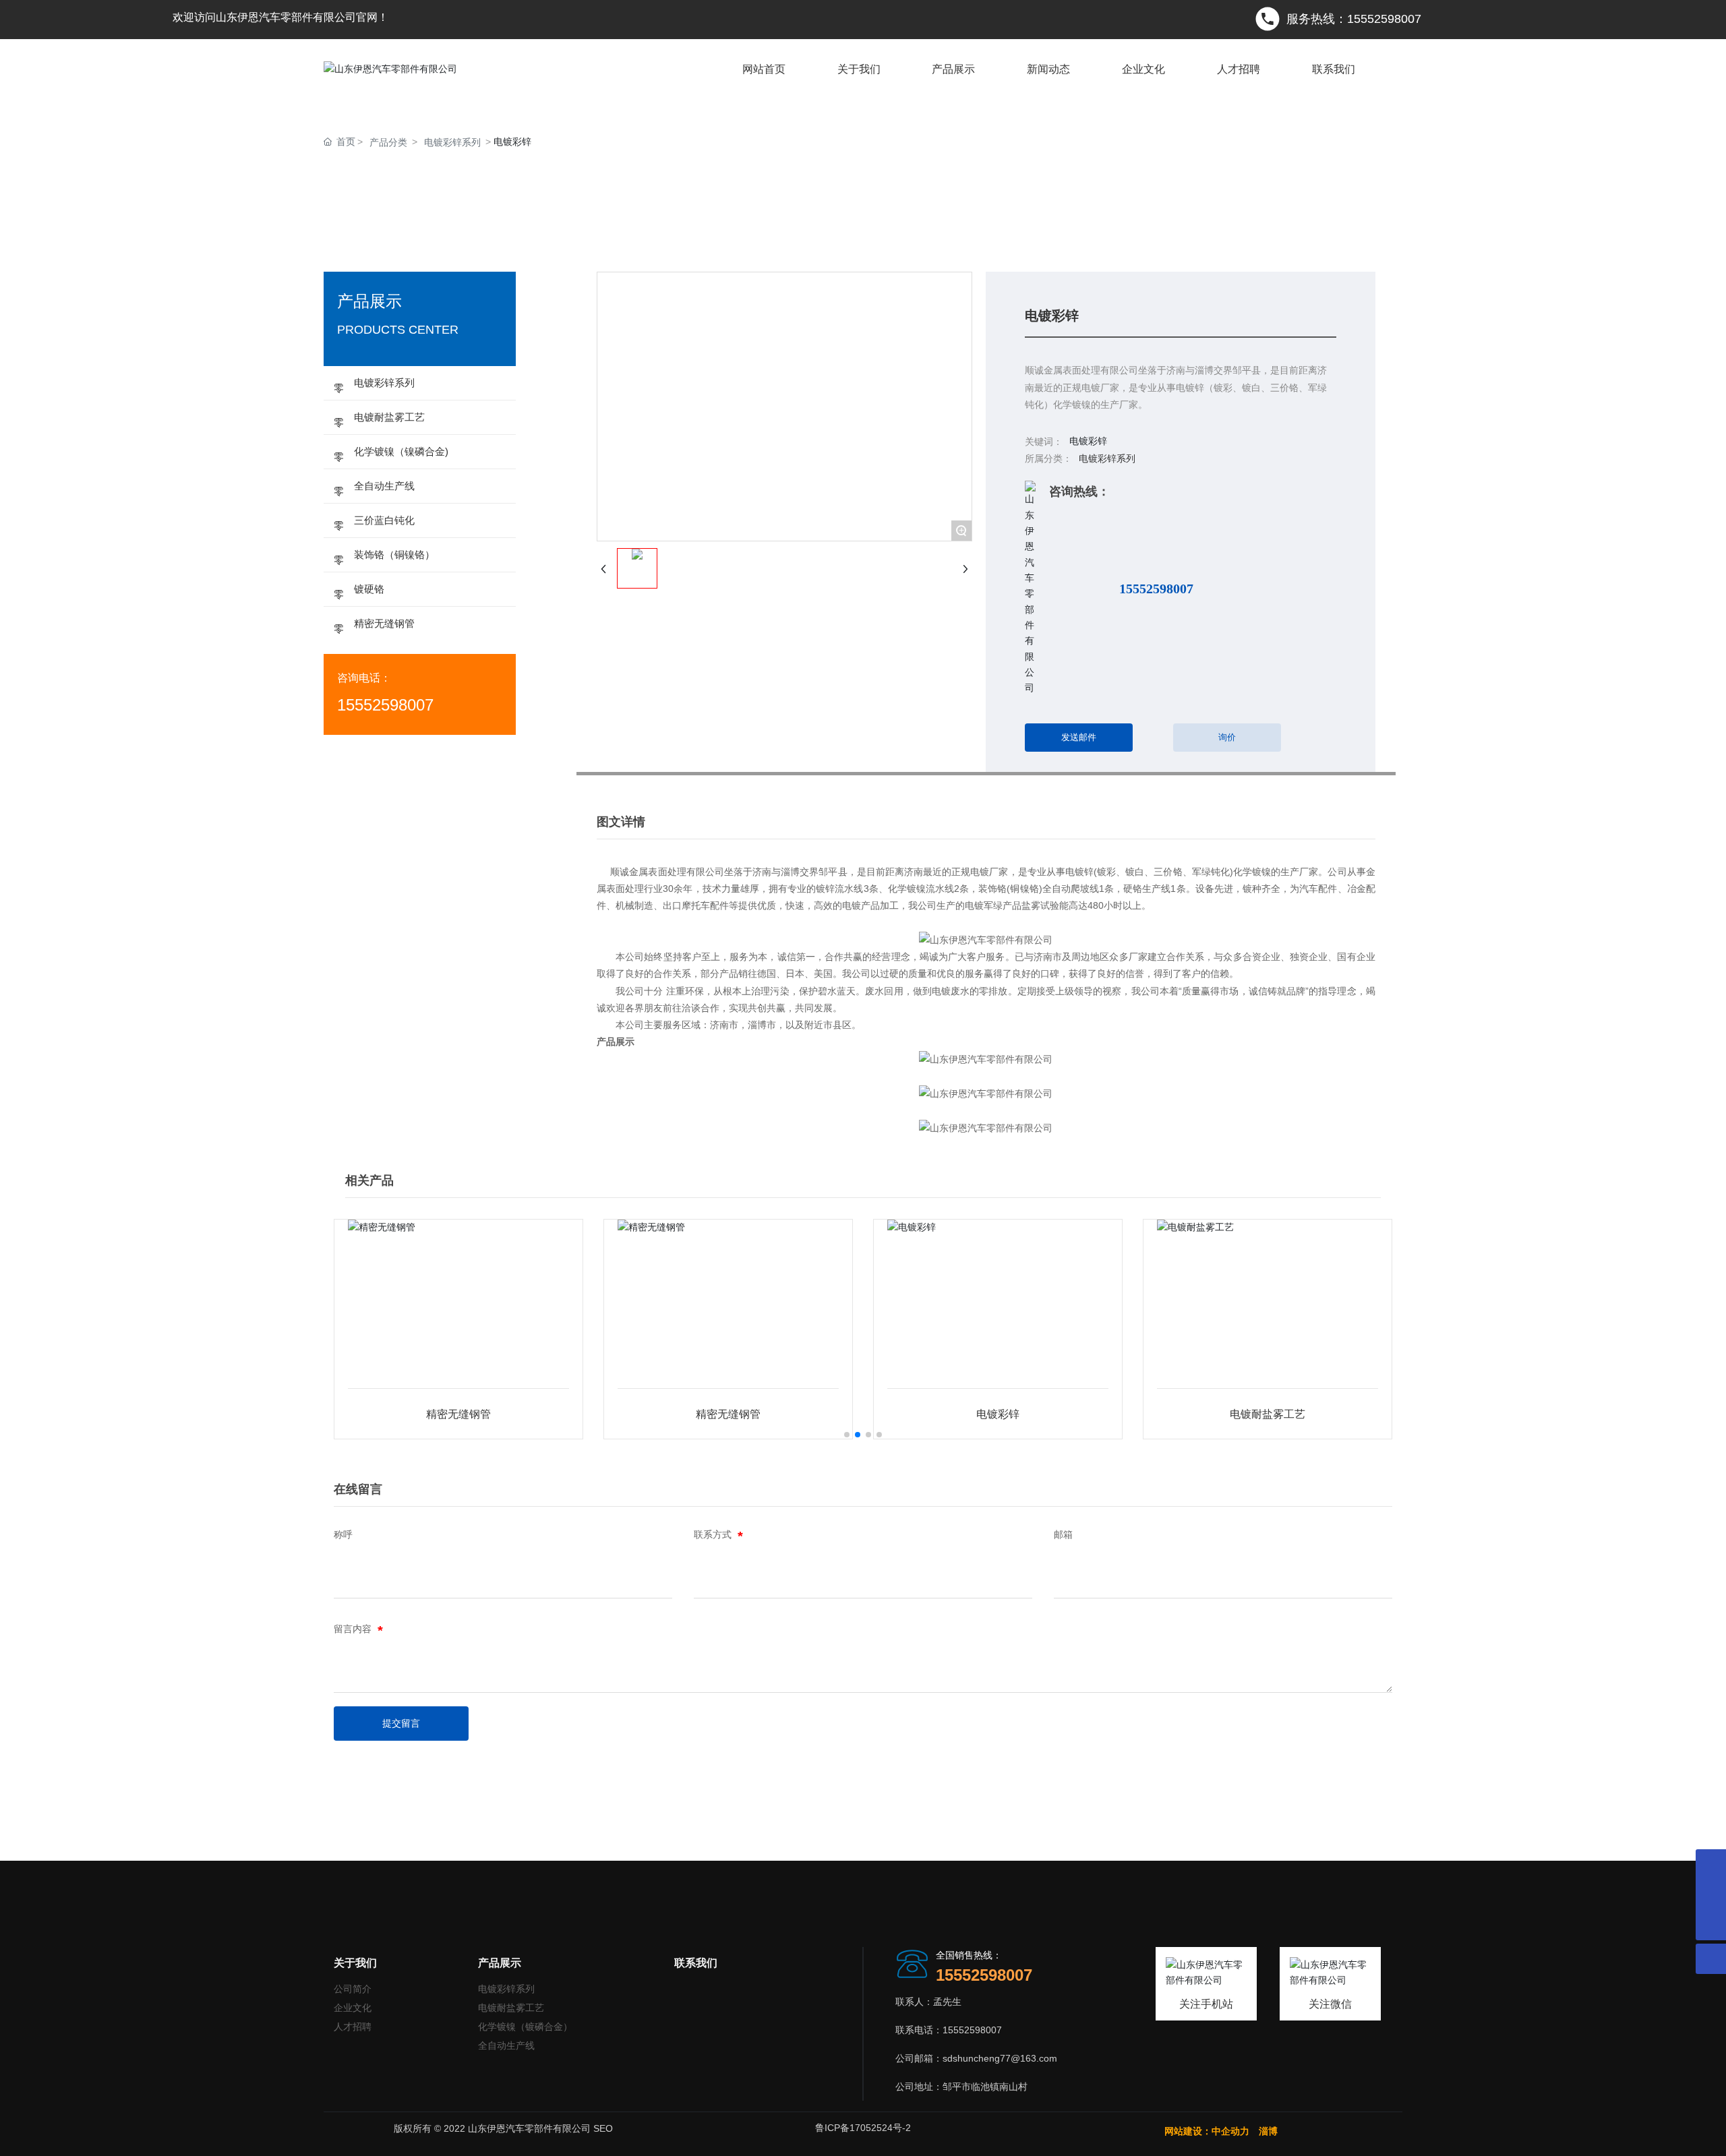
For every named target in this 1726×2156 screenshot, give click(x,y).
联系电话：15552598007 (949, 2030)
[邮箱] (1711, 1864)
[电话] (1711, 1895)
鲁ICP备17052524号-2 (863, 2128)
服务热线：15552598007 (1354, 19)
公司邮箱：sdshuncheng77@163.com (976, 2058)
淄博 (1270, 2131)
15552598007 (1156, 589)
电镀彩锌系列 (452, 142)
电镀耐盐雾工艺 (1268, 1414)
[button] (847, 1435)
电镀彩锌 (998, 1414)
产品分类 (388, 142)
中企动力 (1230, 2131)
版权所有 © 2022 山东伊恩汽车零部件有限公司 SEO (503, 2128)
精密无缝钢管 (458, 1414)
